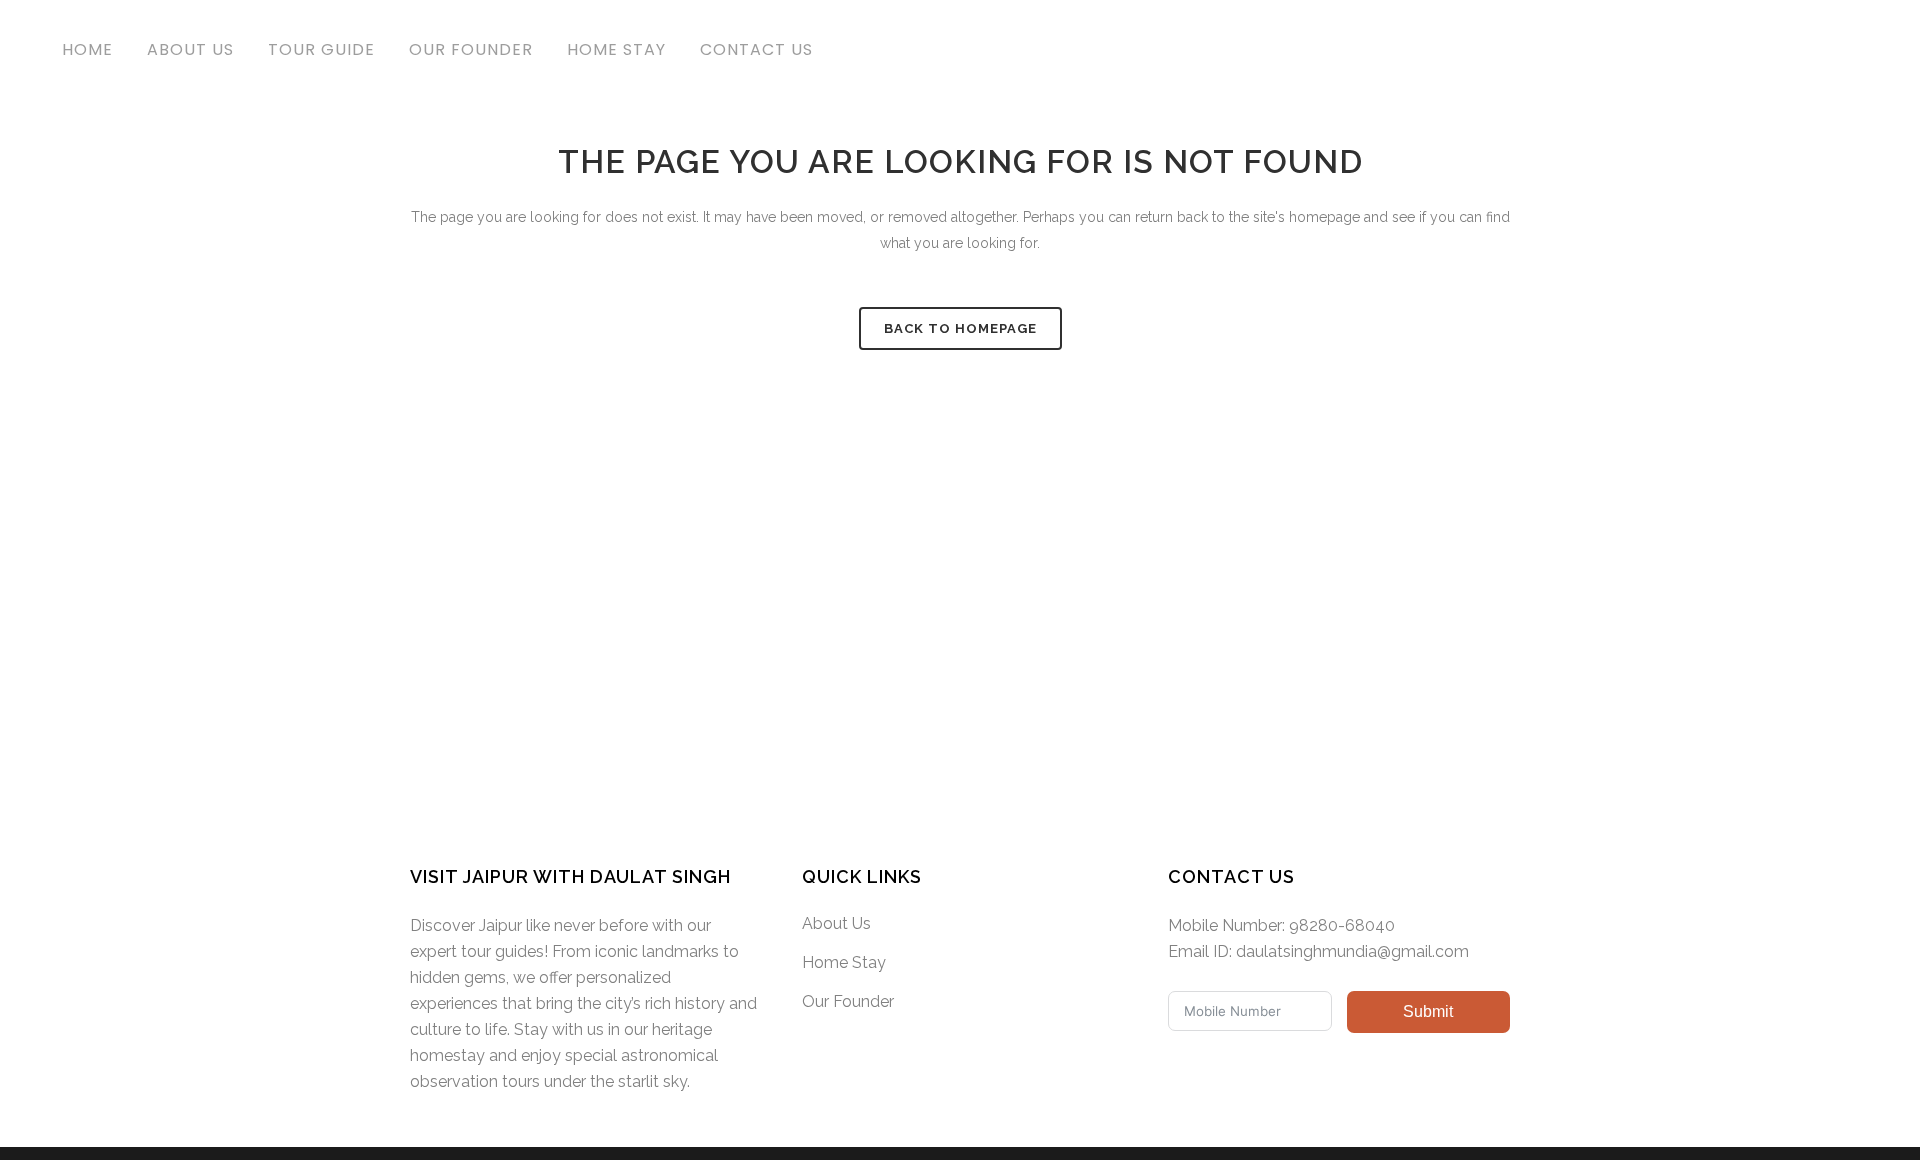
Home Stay (844, 962)
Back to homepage (960, 328)
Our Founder (848, 1001)
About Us (836, 923)
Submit (1428, 1011)
